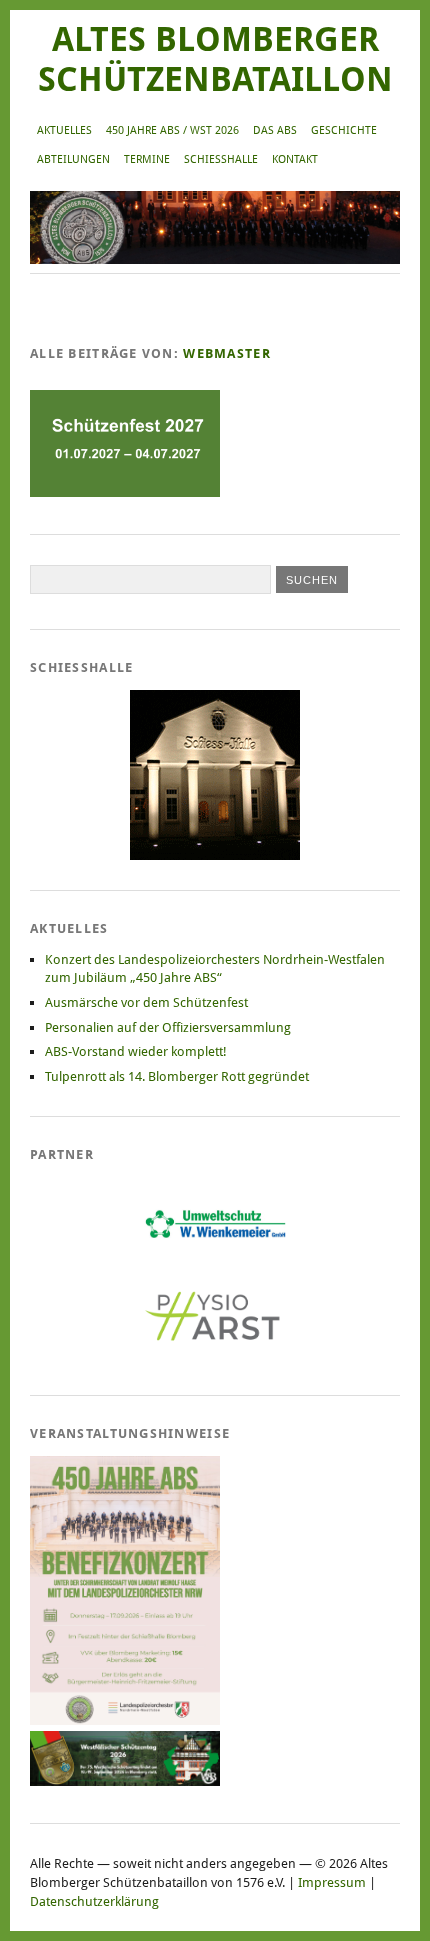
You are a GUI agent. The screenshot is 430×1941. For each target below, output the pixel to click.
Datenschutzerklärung (94, 1901)
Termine (147, 159)
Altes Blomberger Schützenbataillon (215, 59)
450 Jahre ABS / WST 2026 (172, 130)
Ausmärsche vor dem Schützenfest (146, 1002)
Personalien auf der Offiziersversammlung (168, 1027)
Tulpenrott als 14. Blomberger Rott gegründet (177, 1076)
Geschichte (344, 130)
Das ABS (275, 130)
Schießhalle (221, 159)
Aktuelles (64, 130)
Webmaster (227, 353)
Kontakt (295, 159)
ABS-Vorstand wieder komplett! (136, 1051)
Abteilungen (73, 159)
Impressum (332, 1882)
